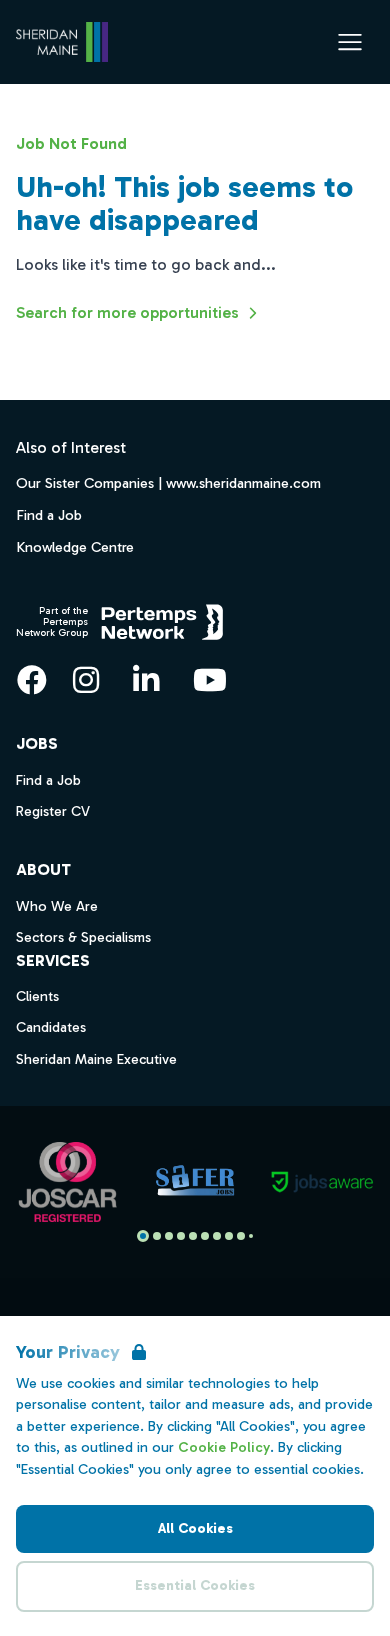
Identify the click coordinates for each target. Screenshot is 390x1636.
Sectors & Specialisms (83, 937)
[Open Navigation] (350, 42)
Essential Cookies (195, 1585)
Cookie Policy (224, 1447)
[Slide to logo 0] (143, 1236)
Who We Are (57, 906)
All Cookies (195, 1528)
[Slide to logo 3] (181, 1236)
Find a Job (49, 515)
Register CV (53, 811)
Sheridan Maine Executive (96, 1059)
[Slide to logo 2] (169, 1236)
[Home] (62, 42)
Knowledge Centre (75, 547)
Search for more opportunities (127, 312)
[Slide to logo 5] (205, 1236)
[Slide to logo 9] (251, 1236)
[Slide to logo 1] (157, 1236)
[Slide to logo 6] (217, 1236)
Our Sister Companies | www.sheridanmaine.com (168, 483)
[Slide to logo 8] (241, 1236)
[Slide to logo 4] (193, 1236)
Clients (37, 996)
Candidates (51, 1027)
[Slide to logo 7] (229, 1236)
